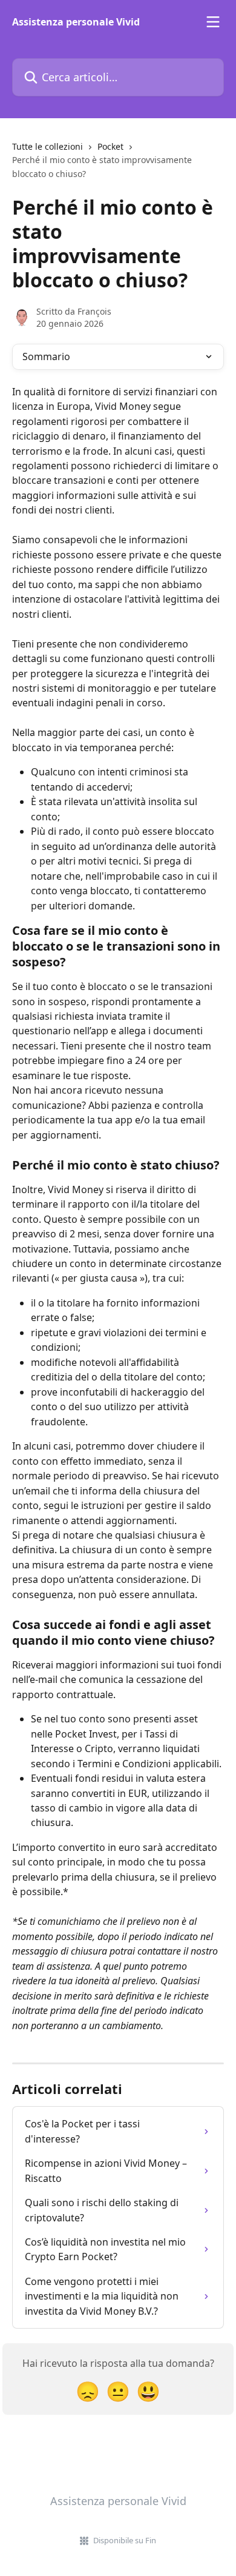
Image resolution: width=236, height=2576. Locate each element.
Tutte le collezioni (48, 146)
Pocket (110, 146)
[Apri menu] (213, 22)
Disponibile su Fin (125, 2540)
